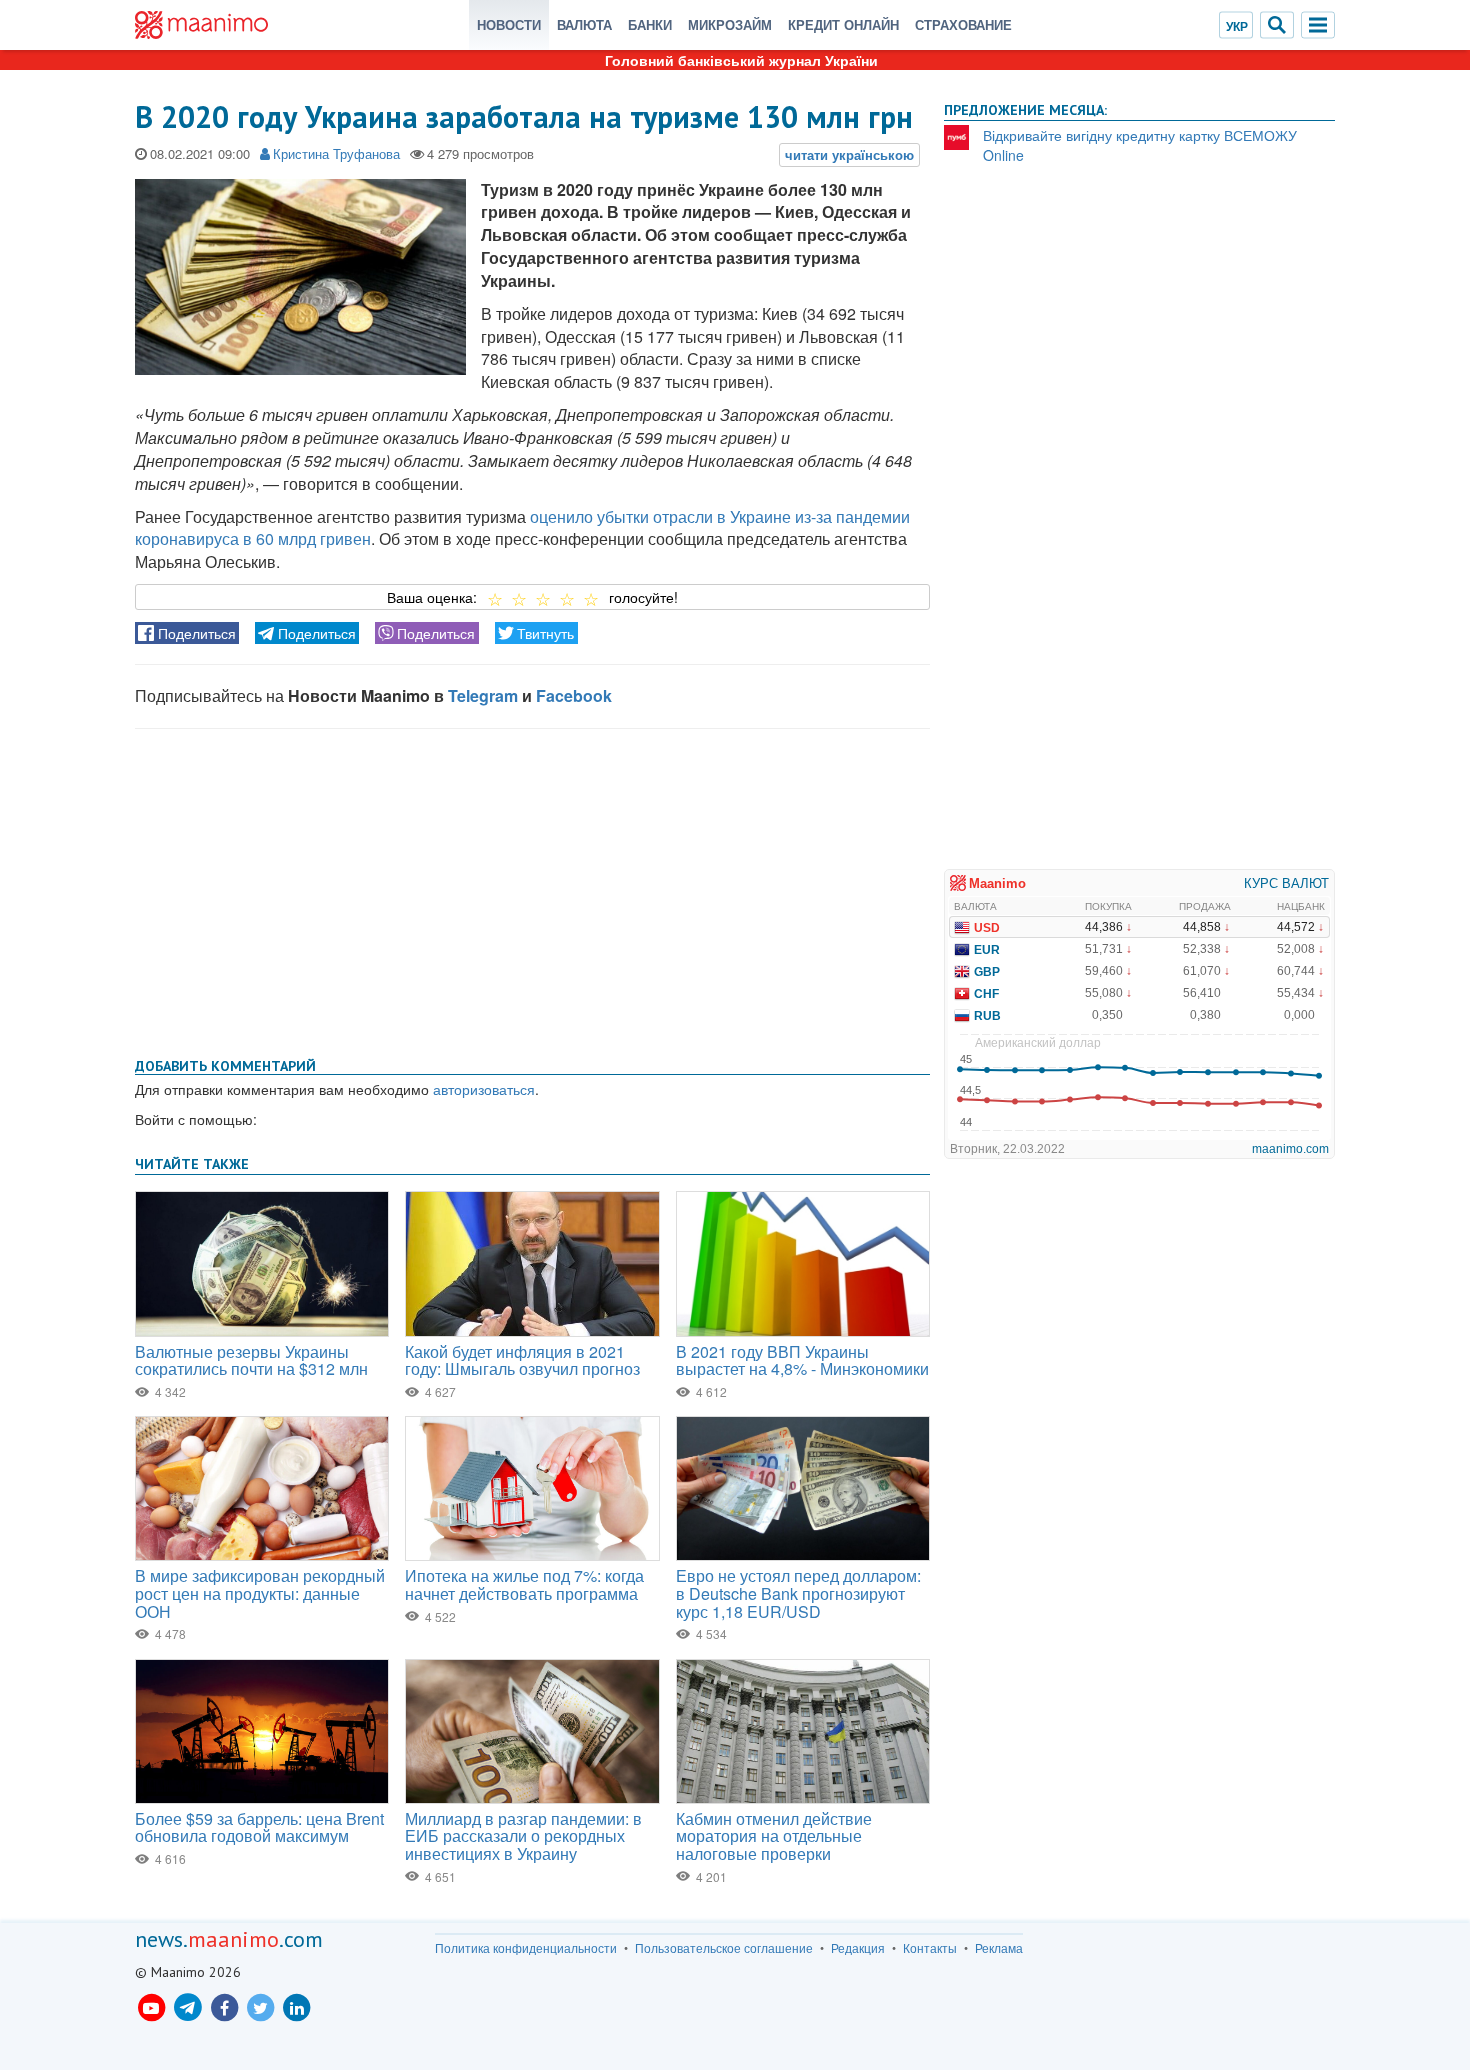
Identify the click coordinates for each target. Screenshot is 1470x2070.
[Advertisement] (532, 889)
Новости (509, 24)
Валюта (584, 24)
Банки (650, 24)
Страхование (963, 24)
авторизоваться (484, 1089)
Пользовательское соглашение (724, 1948)
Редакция (858, 1948)
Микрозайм (730, 24)
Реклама (999, 1948)
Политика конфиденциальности (526, 1948)
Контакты (930, 1948)
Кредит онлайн (843, 24)
